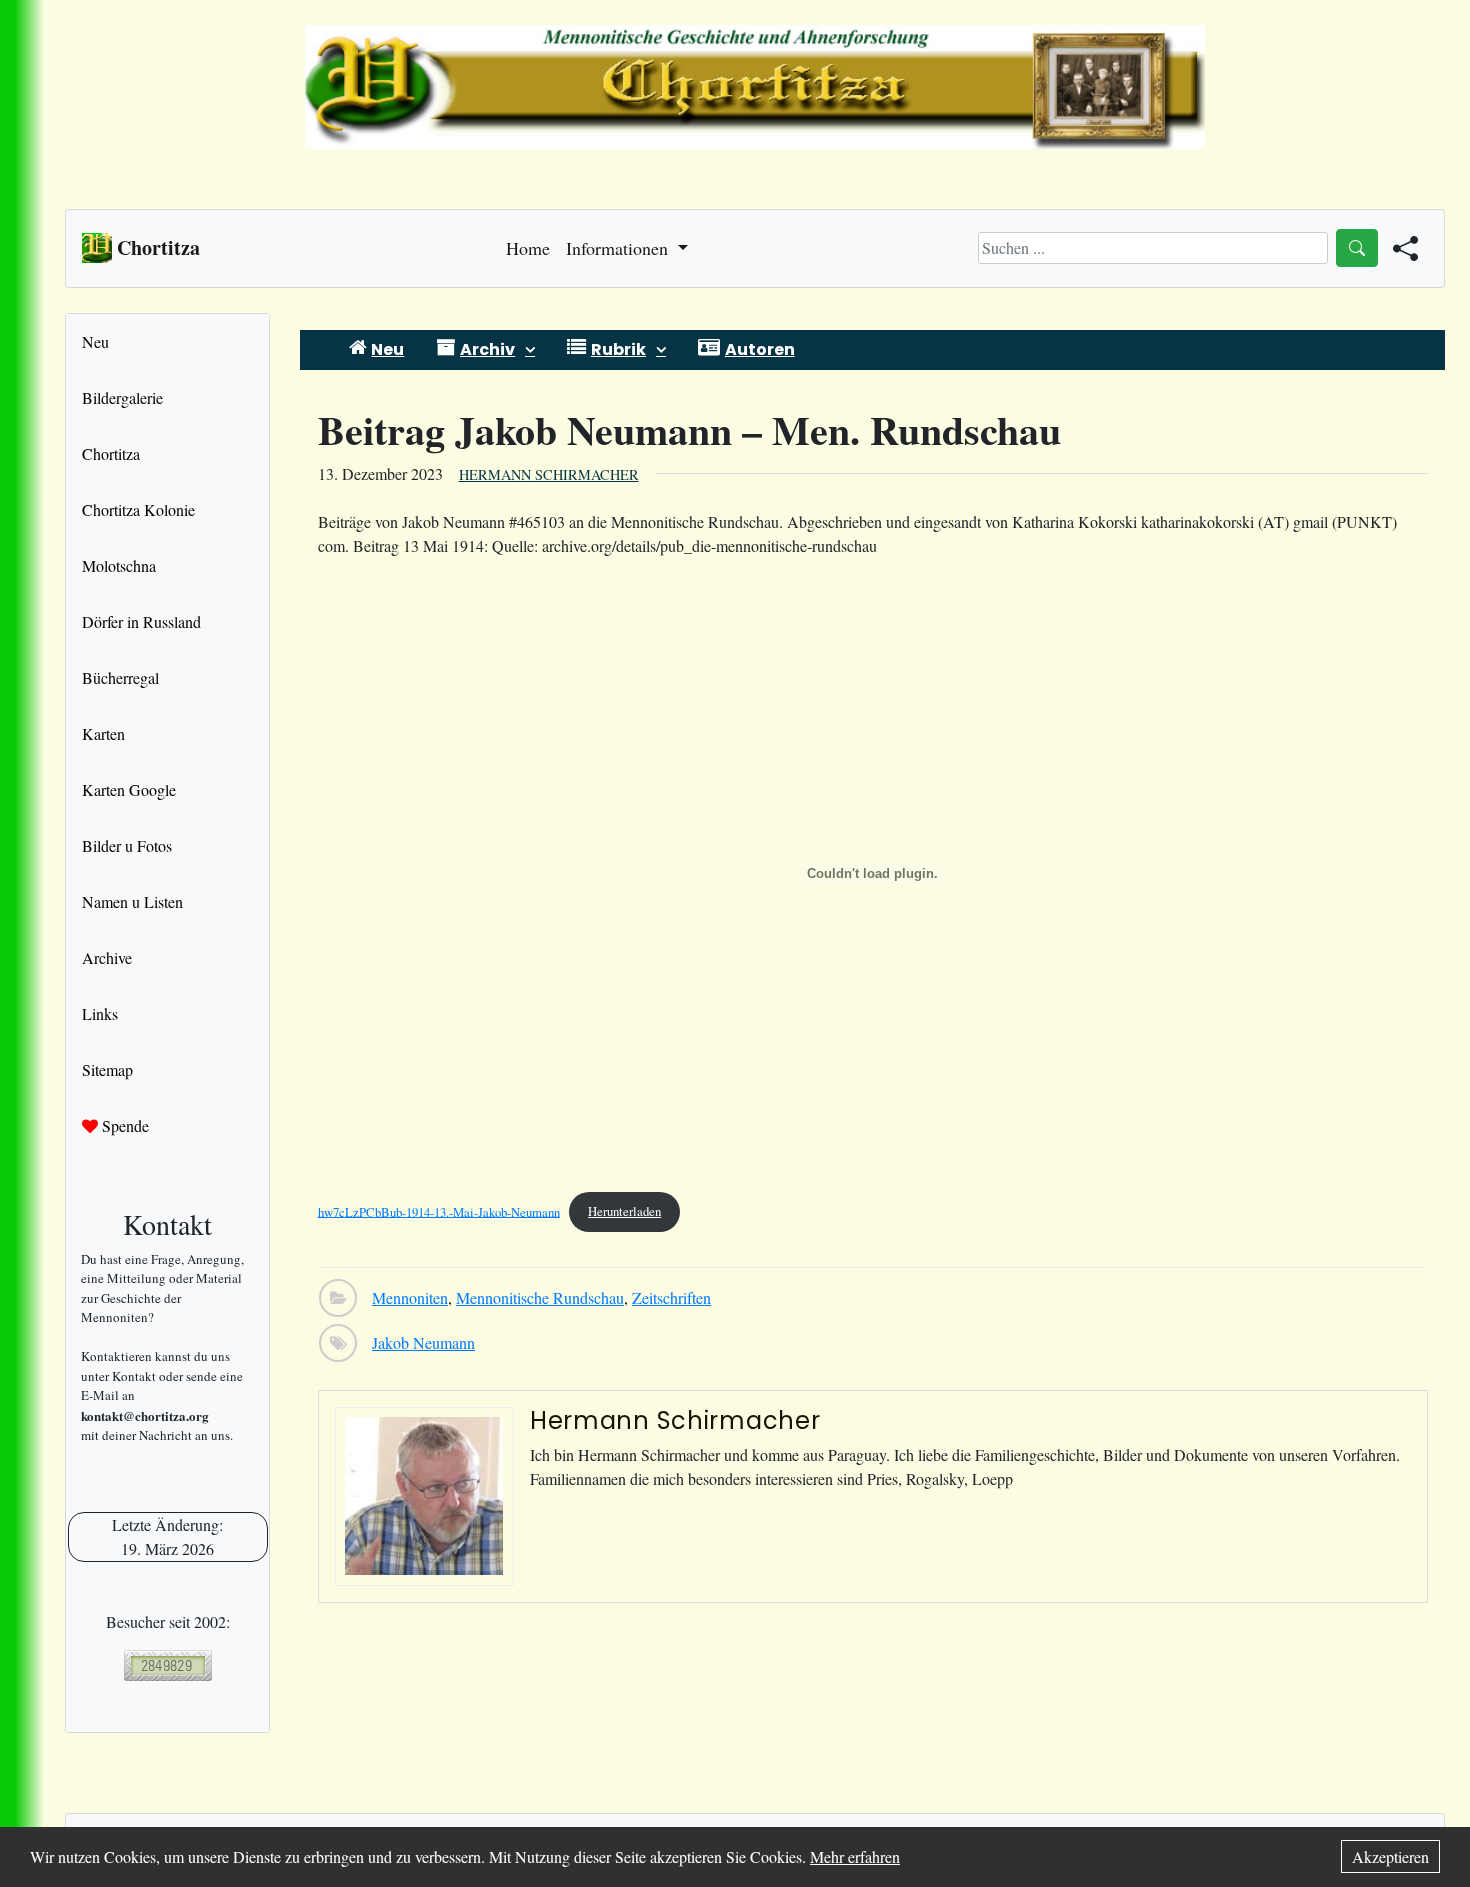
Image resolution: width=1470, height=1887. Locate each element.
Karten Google (129, 789)
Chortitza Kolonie (138, 509)
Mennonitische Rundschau (540, 1297)
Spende (123, 1125)
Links (100, 1013)
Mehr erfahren (855, 1856)
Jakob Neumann (423, 1342)
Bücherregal (120, 677)
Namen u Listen (132, 901)
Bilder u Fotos (127, 845)
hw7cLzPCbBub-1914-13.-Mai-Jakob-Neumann (439, 1211)
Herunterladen (624, 1211)
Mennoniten (410, 1297)
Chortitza (111, 453)
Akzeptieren (1390, 1856)
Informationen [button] (619, 248)
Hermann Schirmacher (549, 474)
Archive (107, 957)
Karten (103, 733)
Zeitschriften (671, 1297)
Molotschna (119, 565)
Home (528, 248)
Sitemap (107, 1069)
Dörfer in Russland (141, 621)
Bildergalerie (122, 397)
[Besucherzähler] (167, 1665)
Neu (95, 341)
